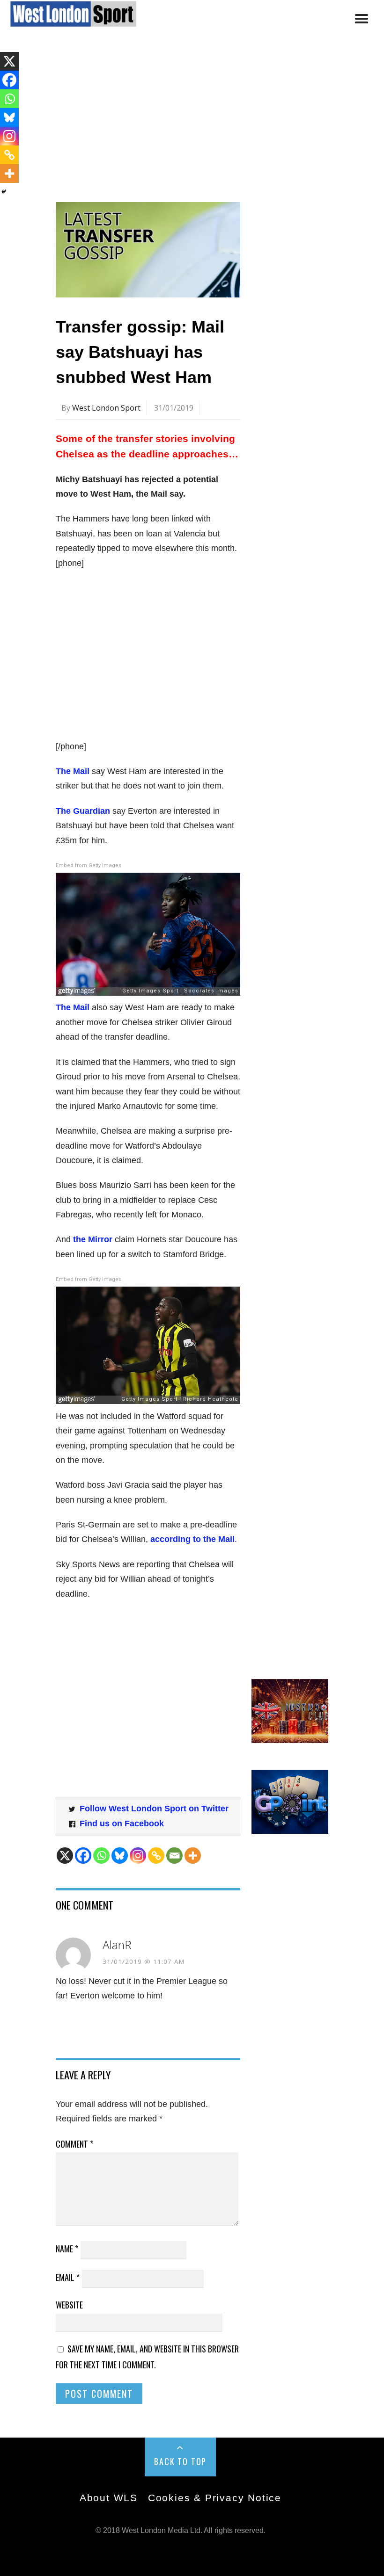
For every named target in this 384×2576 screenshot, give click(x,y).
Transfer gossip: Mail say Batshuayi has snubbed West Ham (140, 352)
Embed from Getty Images (89, 865)
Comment (74, 2144)
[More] (193, 1856)
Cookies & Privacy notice (215, 2498)
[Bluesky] (120, 1856)
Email (68, 2277)
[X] (65, 1856)
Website (69, 2305)
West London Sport (106, 408)
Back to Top (180, 2461)
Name (67, 2249)
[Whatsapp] (101, 1856)
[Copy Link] (156, 1856)
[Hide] (4, 192)
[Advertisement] (192, 123)
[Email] (174, 1856)
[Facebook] (83, 1856)
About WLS (109, 2498)
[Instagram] (138, 1856)
